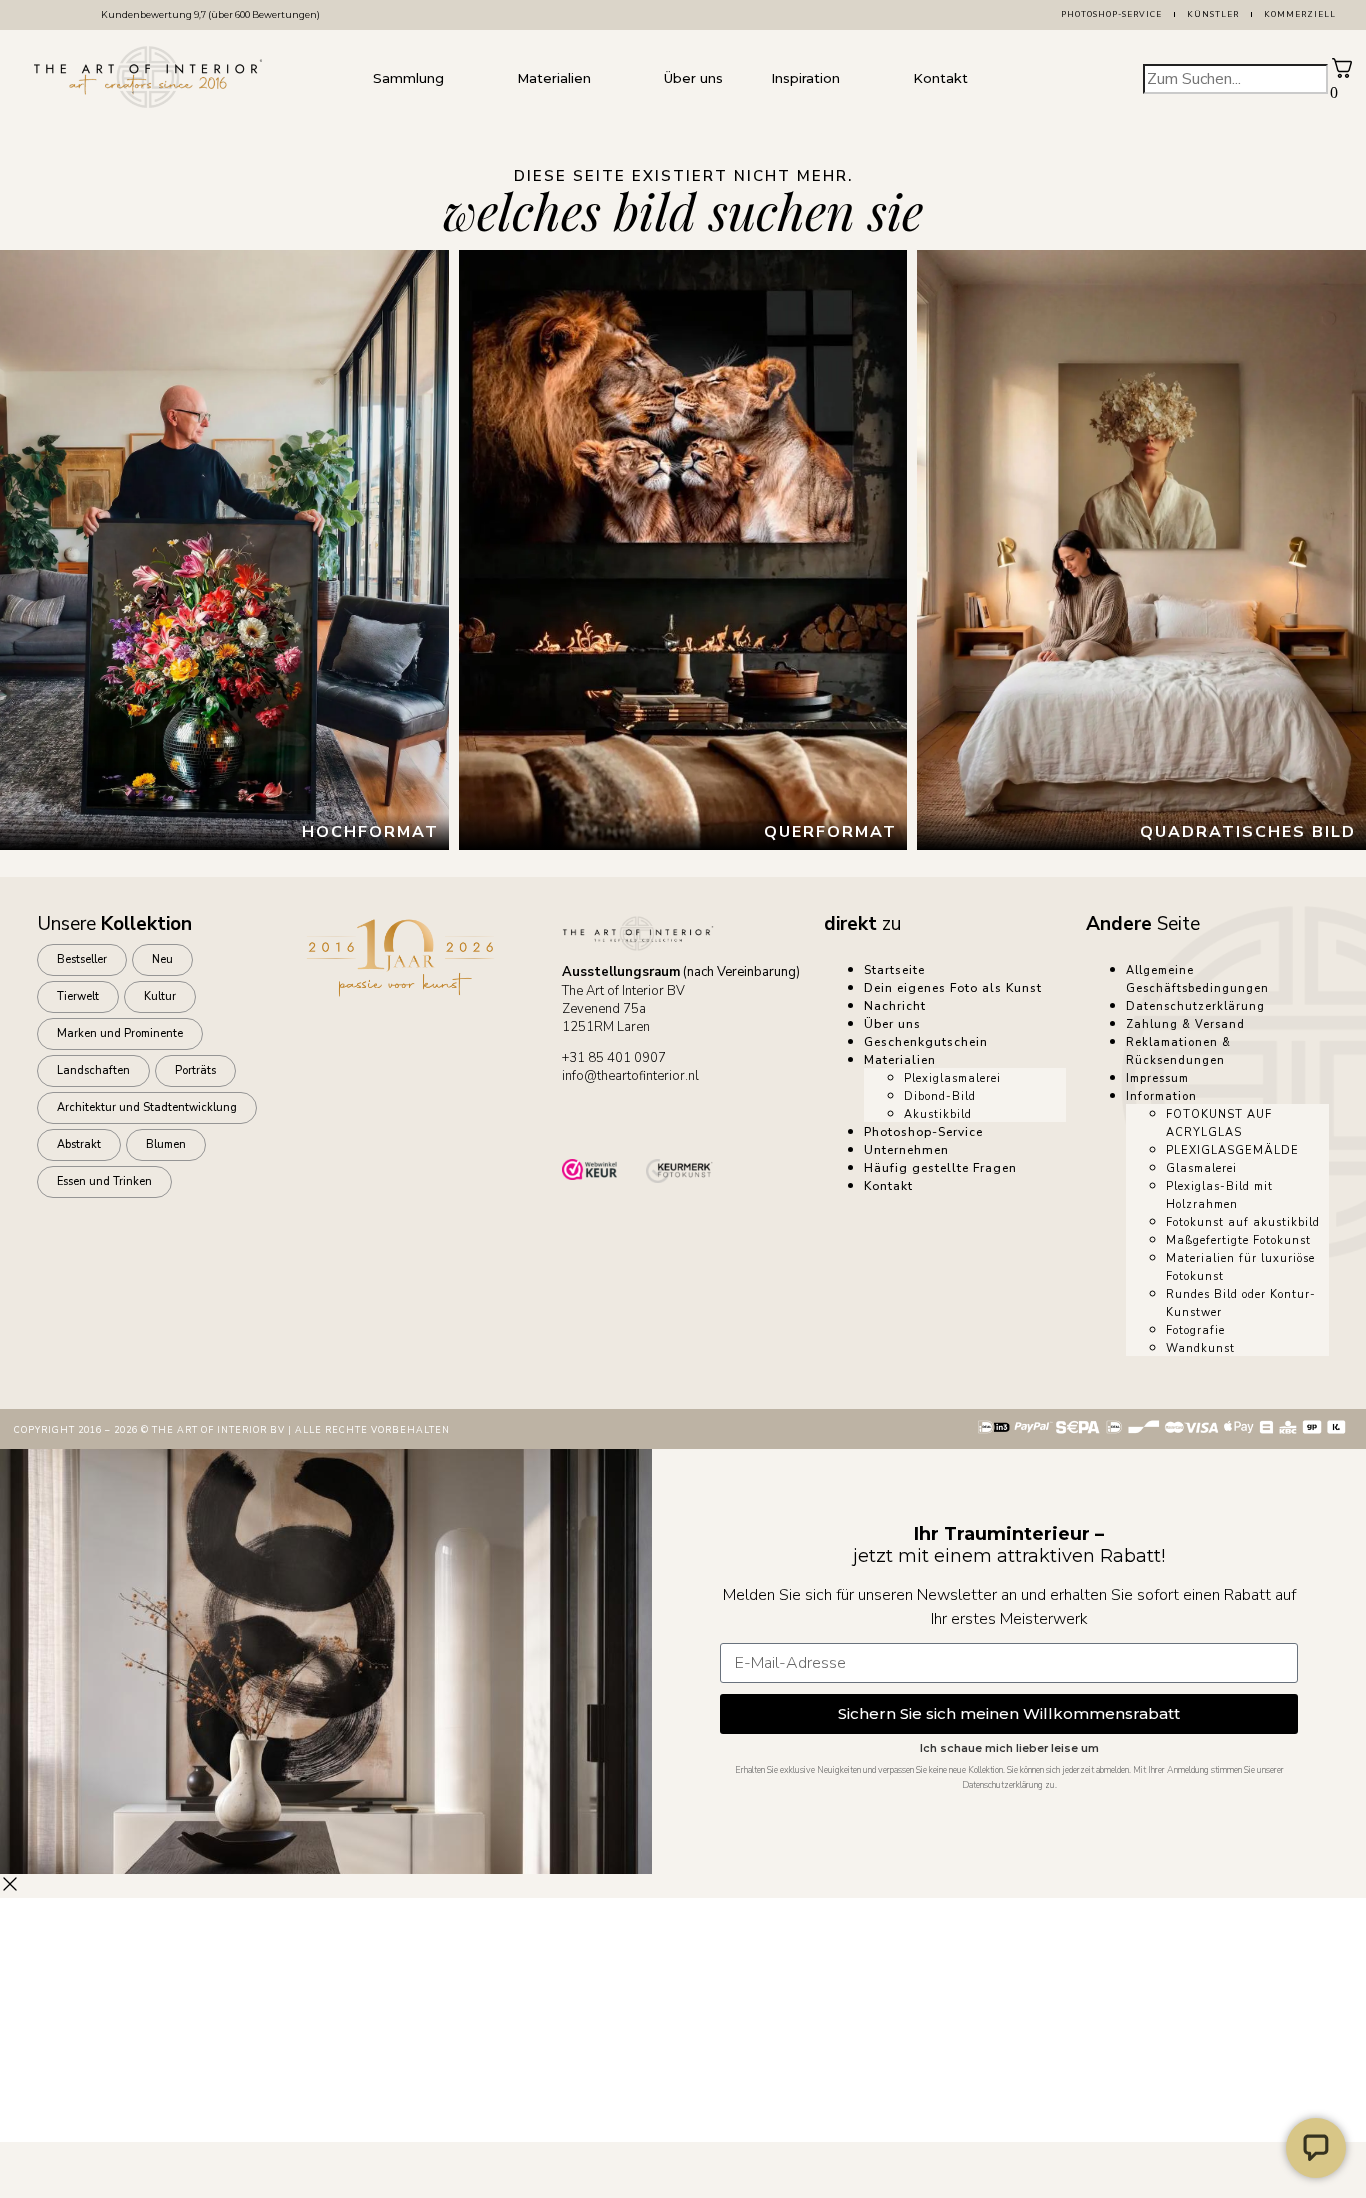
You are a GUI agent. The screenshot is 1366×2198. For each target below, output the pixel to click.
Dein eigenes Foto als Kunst (953, 988)
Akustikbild (938, 1114)
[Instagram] (699, 1120)
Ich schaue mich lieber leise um (1009, 1748)
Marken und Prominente (120, 1033)
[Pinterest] (755, 1120)
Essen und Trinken (104, 1181)
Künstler (1213, 14)
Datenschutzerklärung (1195, 1006)
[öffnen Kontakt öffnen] (988, 79)
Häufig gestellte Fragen (940, 1168)
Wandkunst (1200, 1348)
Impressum (1157, 1078)
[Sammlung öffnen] (464, 79)
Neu (162, 959)
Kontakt (888, 1186)
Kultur (160, 996)
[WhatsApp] (587, 1120)
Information (1161, 1096)
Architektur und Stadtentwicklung (147, 1107)
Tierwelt (78, 996)
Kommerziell (1300, 14)
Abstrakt (79, 1144)
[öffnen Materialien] (611, 79)
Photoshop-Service (1111, 14)
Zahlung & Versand (1185, 1024)
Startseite (894, 970)
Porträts (195, 1070)
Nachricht (895, 1006)
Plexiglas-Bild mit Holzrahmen (1219, 1195)
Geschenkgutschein (926, 1042)
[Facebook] (643, 1120)
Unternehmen (906, 1150)
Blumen (166, 1144)
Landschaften (93, 1070)
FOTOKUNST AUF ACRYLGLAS (1219, 1123)
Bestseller (82, 959)
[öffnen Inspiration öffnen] (860, 79)
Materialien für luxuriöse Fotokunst (1240, 1267)
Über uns (892, 1024)
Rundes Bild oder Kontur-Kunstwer (1241, 1303)
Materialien (900, 1060)
